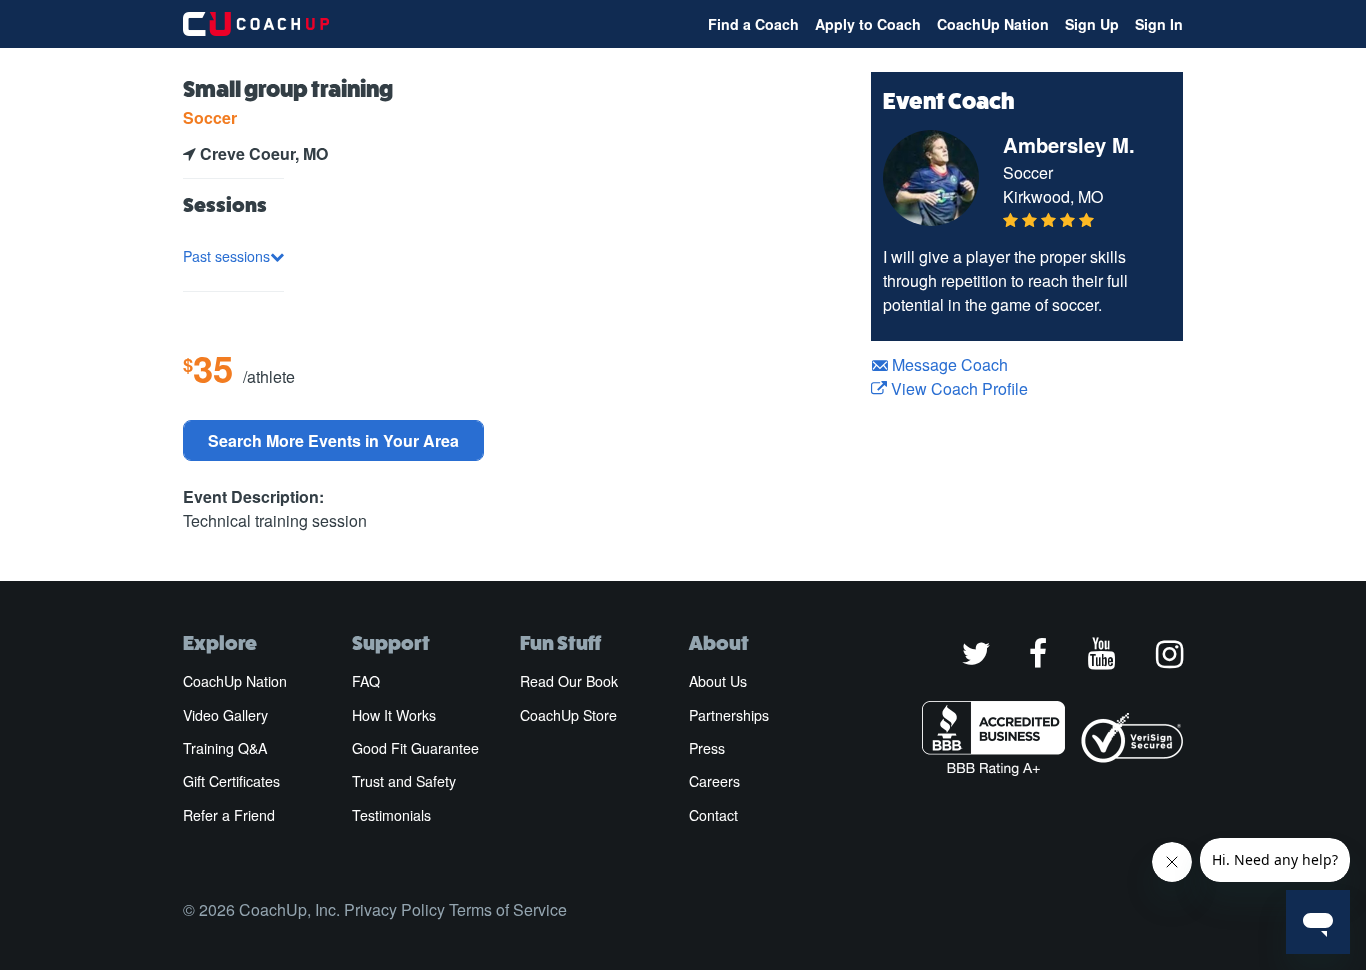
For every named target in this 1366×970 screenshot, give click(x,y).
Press (707, 748)
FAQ (366, 681)
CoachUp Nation (993, 24)
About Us (718, 681)
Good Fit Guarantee (415, 748)
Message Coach (948, 364)
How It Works (394, 715)
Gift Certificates (231, 781)
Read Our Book (569, 681)
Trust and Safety (404, 781)
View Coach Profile (957, 388)
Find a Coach (753, 24)
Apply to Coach (868, 24)
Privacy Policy (394, 909)
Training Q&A (225, 748)
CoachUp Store (568, 715)
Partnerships (729, 715)
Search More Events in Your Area (333, 440)
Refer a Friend (229, 815)
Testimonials (391, 815)
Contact (713, 815)
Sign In (1159, 24)
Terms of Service (508, 909)
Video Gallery (225, 715)
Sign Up (1092, 24)
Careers (714, 781)
